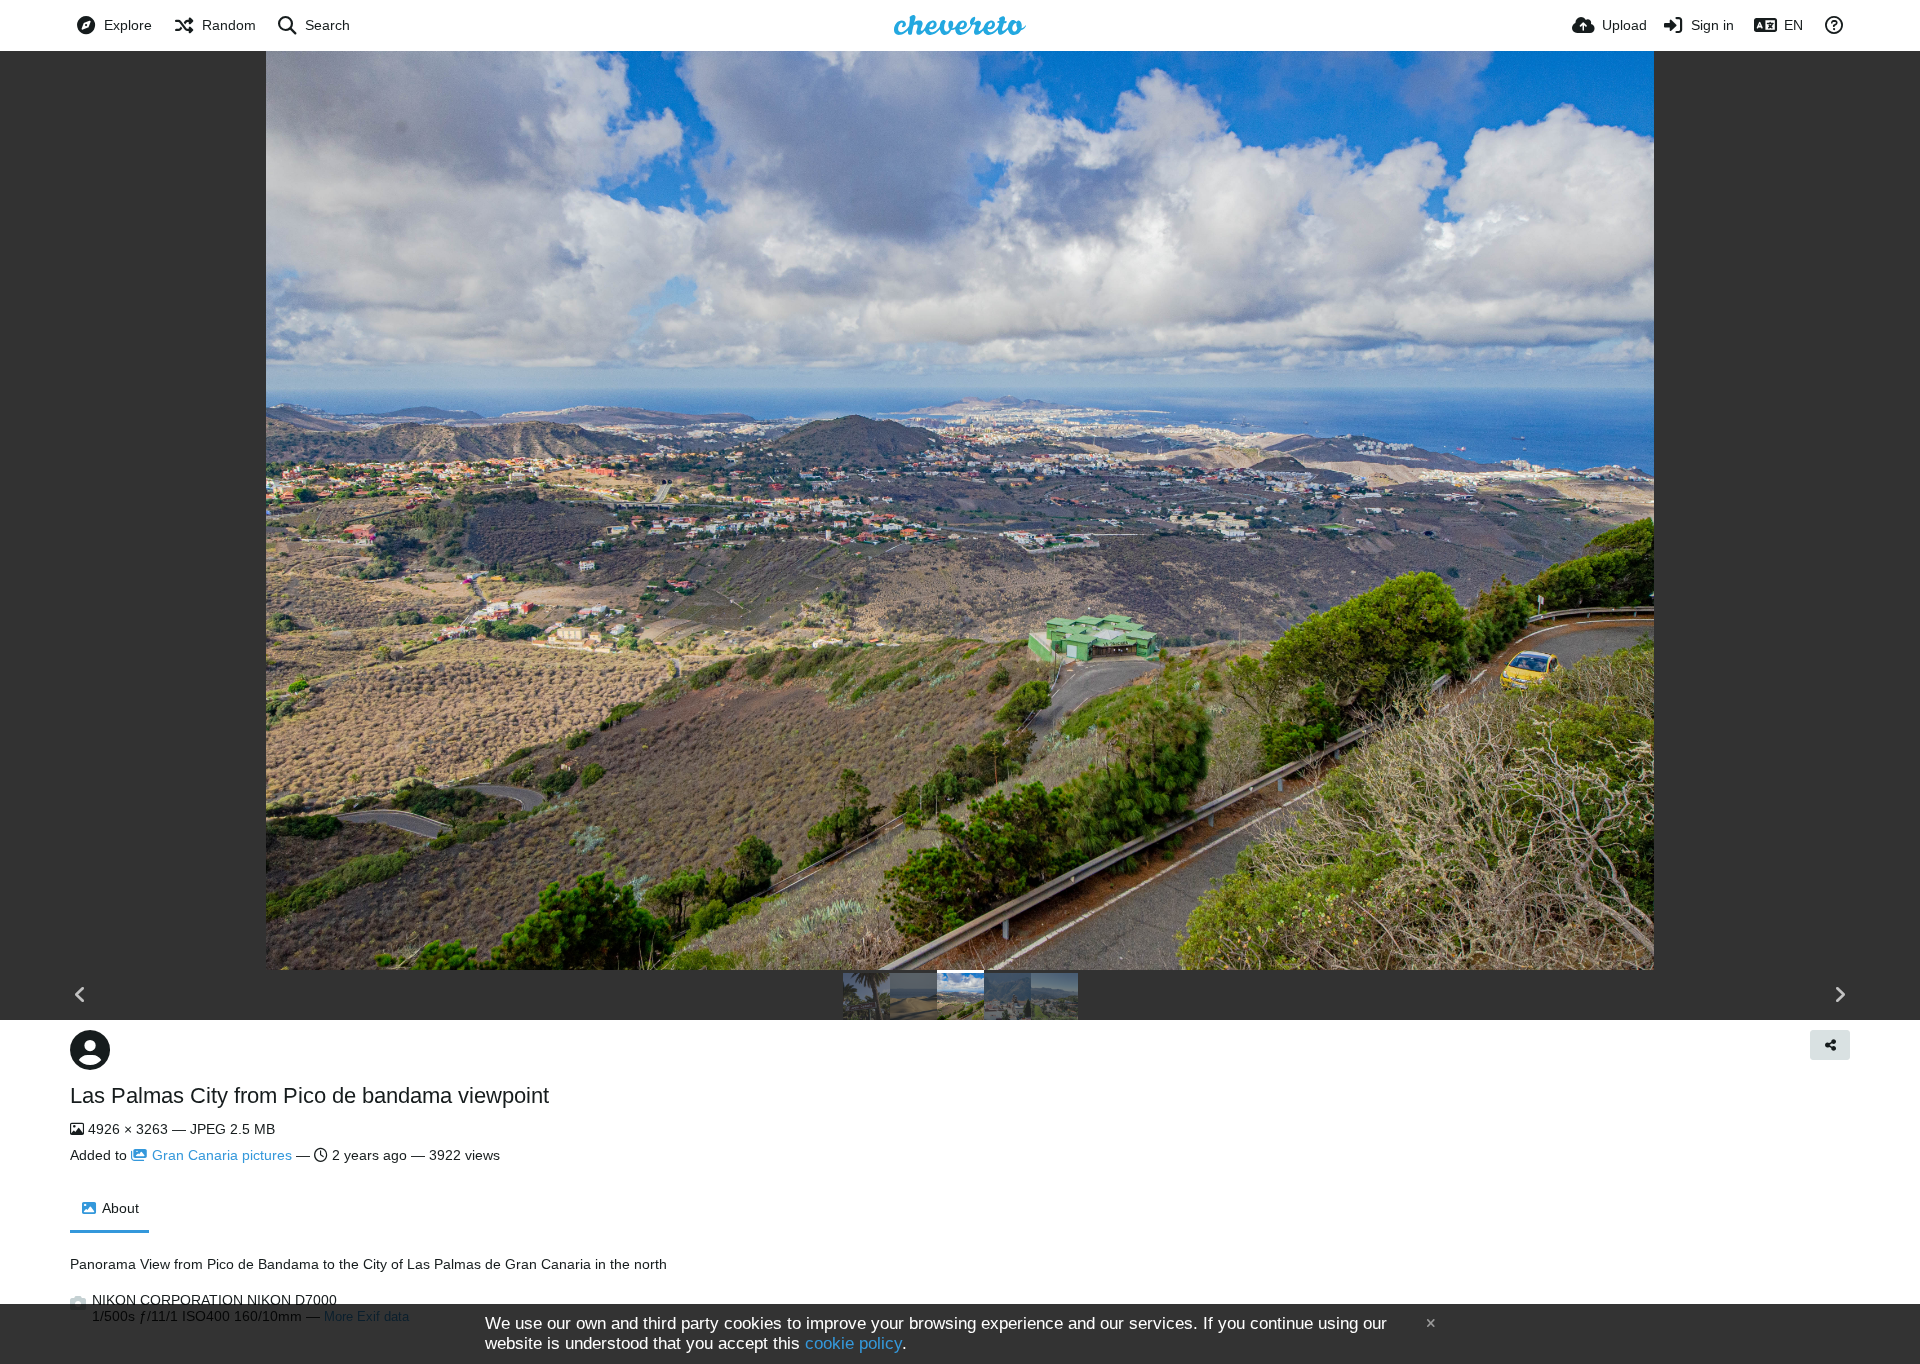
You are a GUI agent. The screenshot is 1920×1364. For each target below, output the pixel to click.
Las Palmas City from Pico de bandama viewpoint (309, 1095)
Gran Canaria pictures (222, 1155)
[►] (1840, 995)
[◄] (80, 995)
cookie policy (853, 1343)
